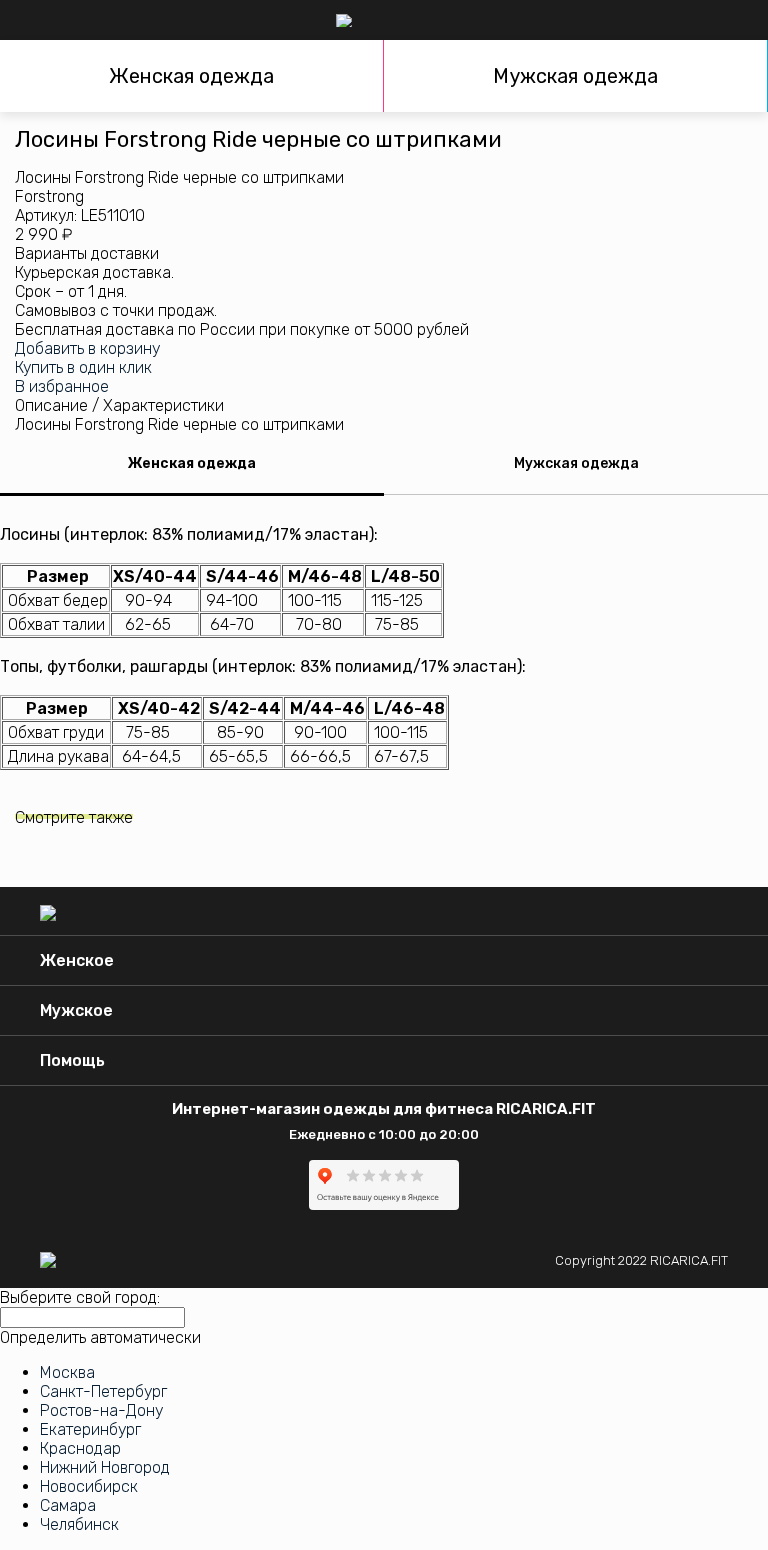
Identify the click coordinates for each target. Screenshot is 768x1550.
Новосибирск (89, 1486)
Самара (68, 1505)
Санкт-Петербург (103, 1391)
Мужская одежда (575, 76)
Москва (67, 1372)
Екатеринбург (90, 1429)
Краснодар (80, 1448)
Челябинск (79, 1524)
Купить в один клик (83, 367)
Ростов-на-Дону (101, 1410)
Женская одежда (191, 76)
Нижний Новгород (105, 1467)
